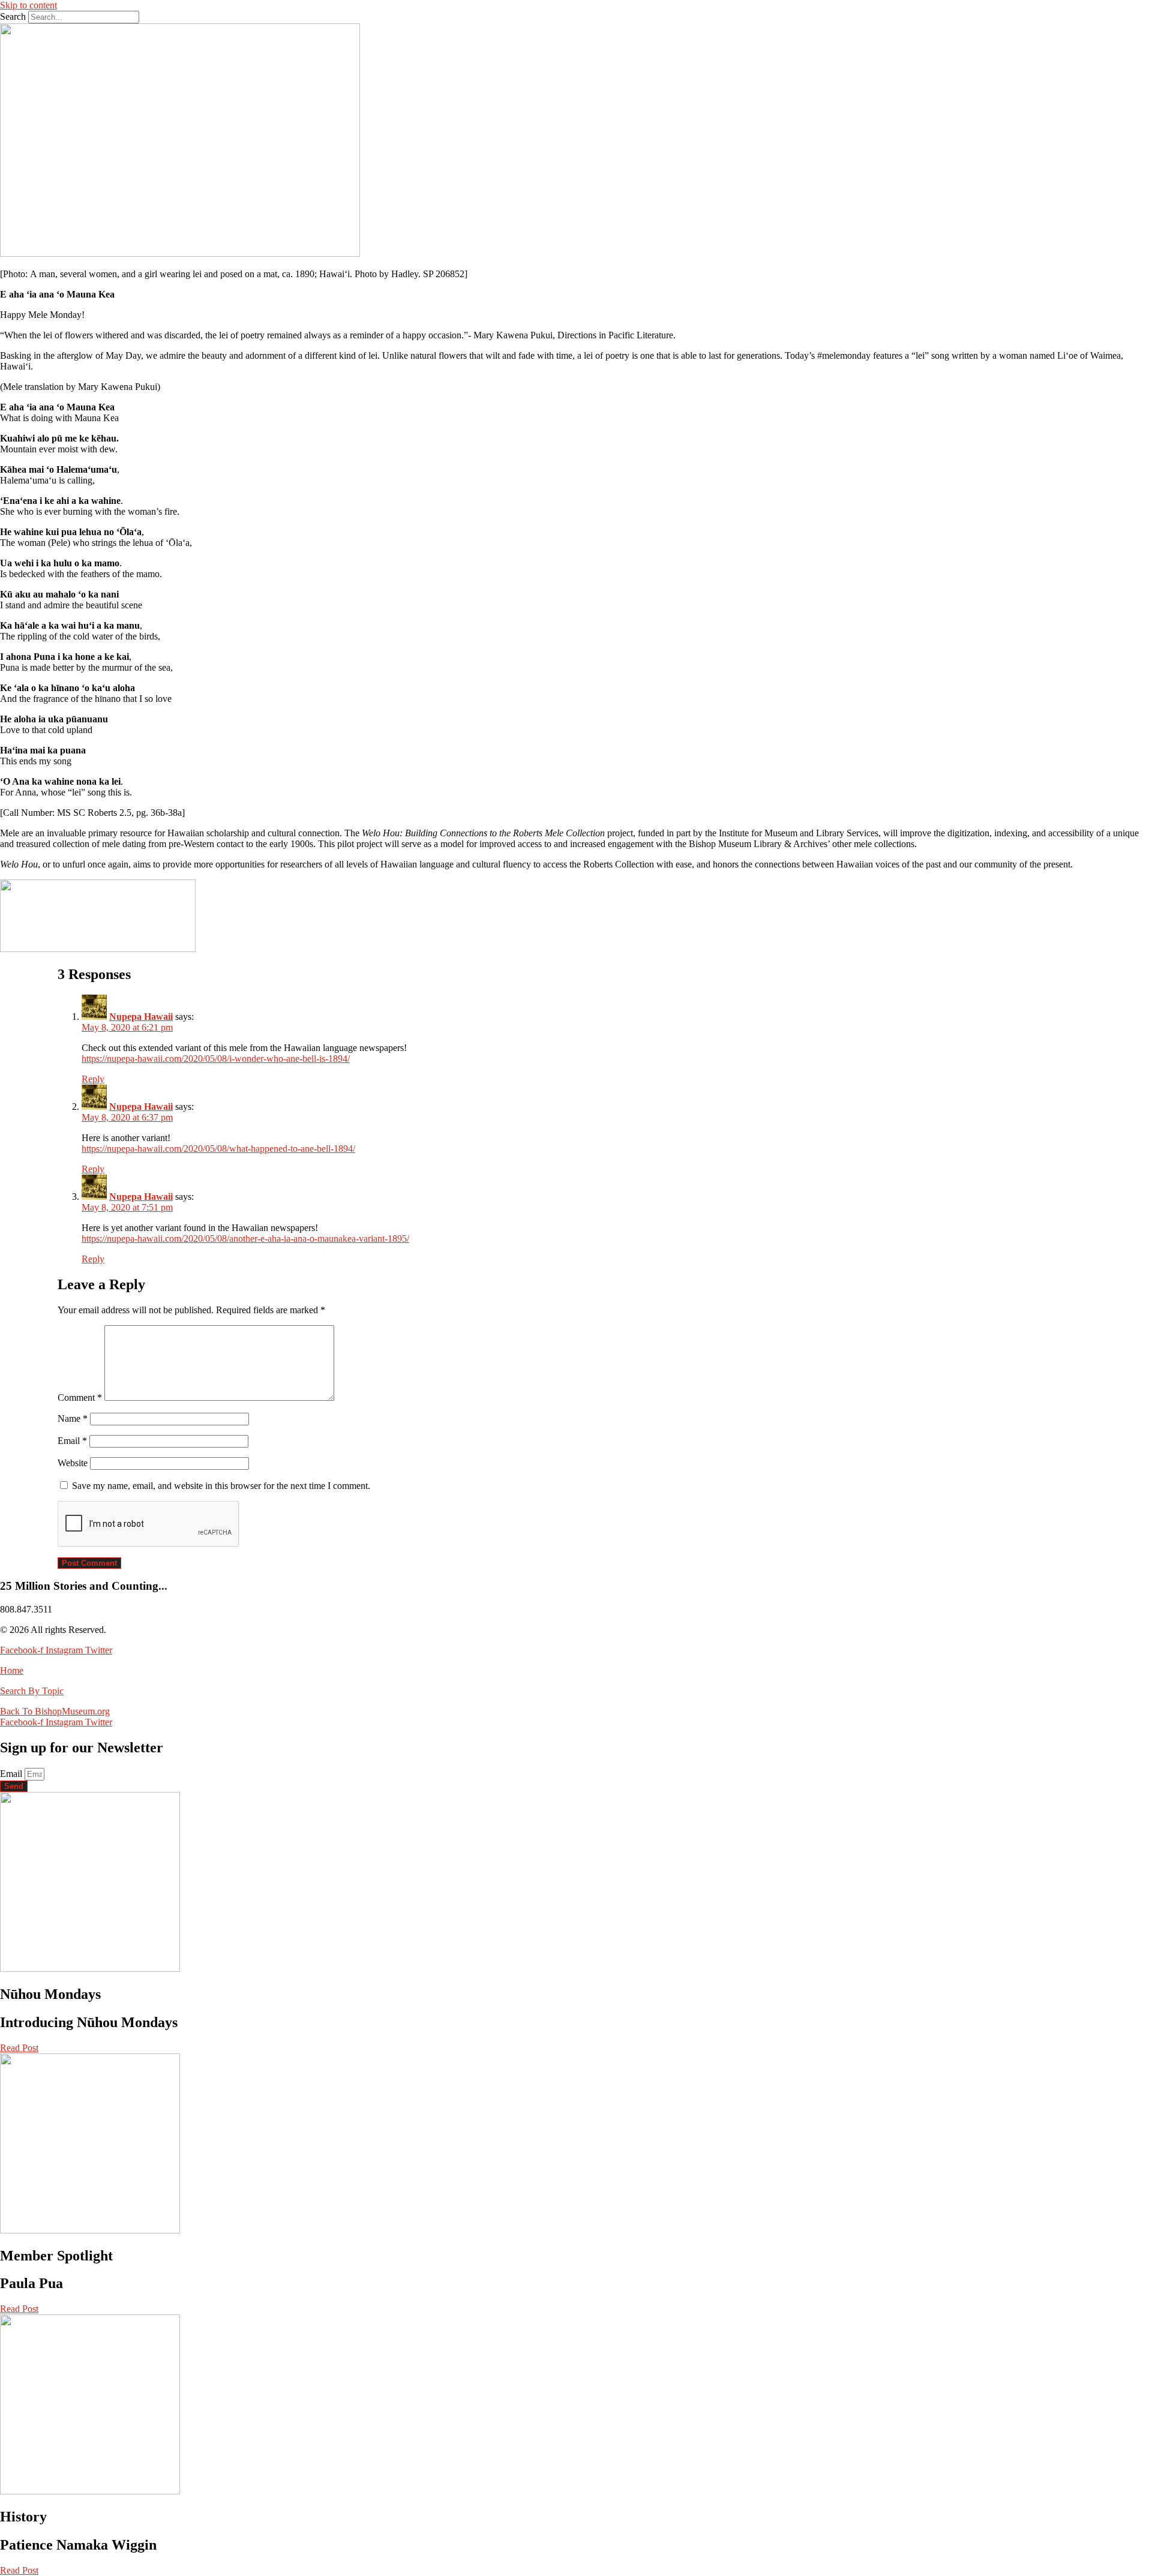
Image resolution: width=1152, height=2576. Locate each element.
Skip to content (28, 5)
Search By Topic (32, 1691)
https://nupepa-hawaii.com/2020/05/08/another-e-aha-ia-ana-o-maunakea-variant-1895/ (245, 1239)
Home (12, 1670)
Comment (80, 1397)
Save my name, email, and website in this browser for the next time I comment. (221, 1486)
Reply (93, 1079)
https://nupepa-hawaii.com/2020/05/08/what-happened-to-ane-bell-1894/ (218, 1149)
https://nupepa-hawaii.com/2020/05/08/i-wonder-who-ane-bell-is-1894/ (216, 1059)
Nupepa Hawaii (141, 1017)
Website (73, 1463)
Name (73, 1418)
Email (72, 1441)
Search (13, 16)
